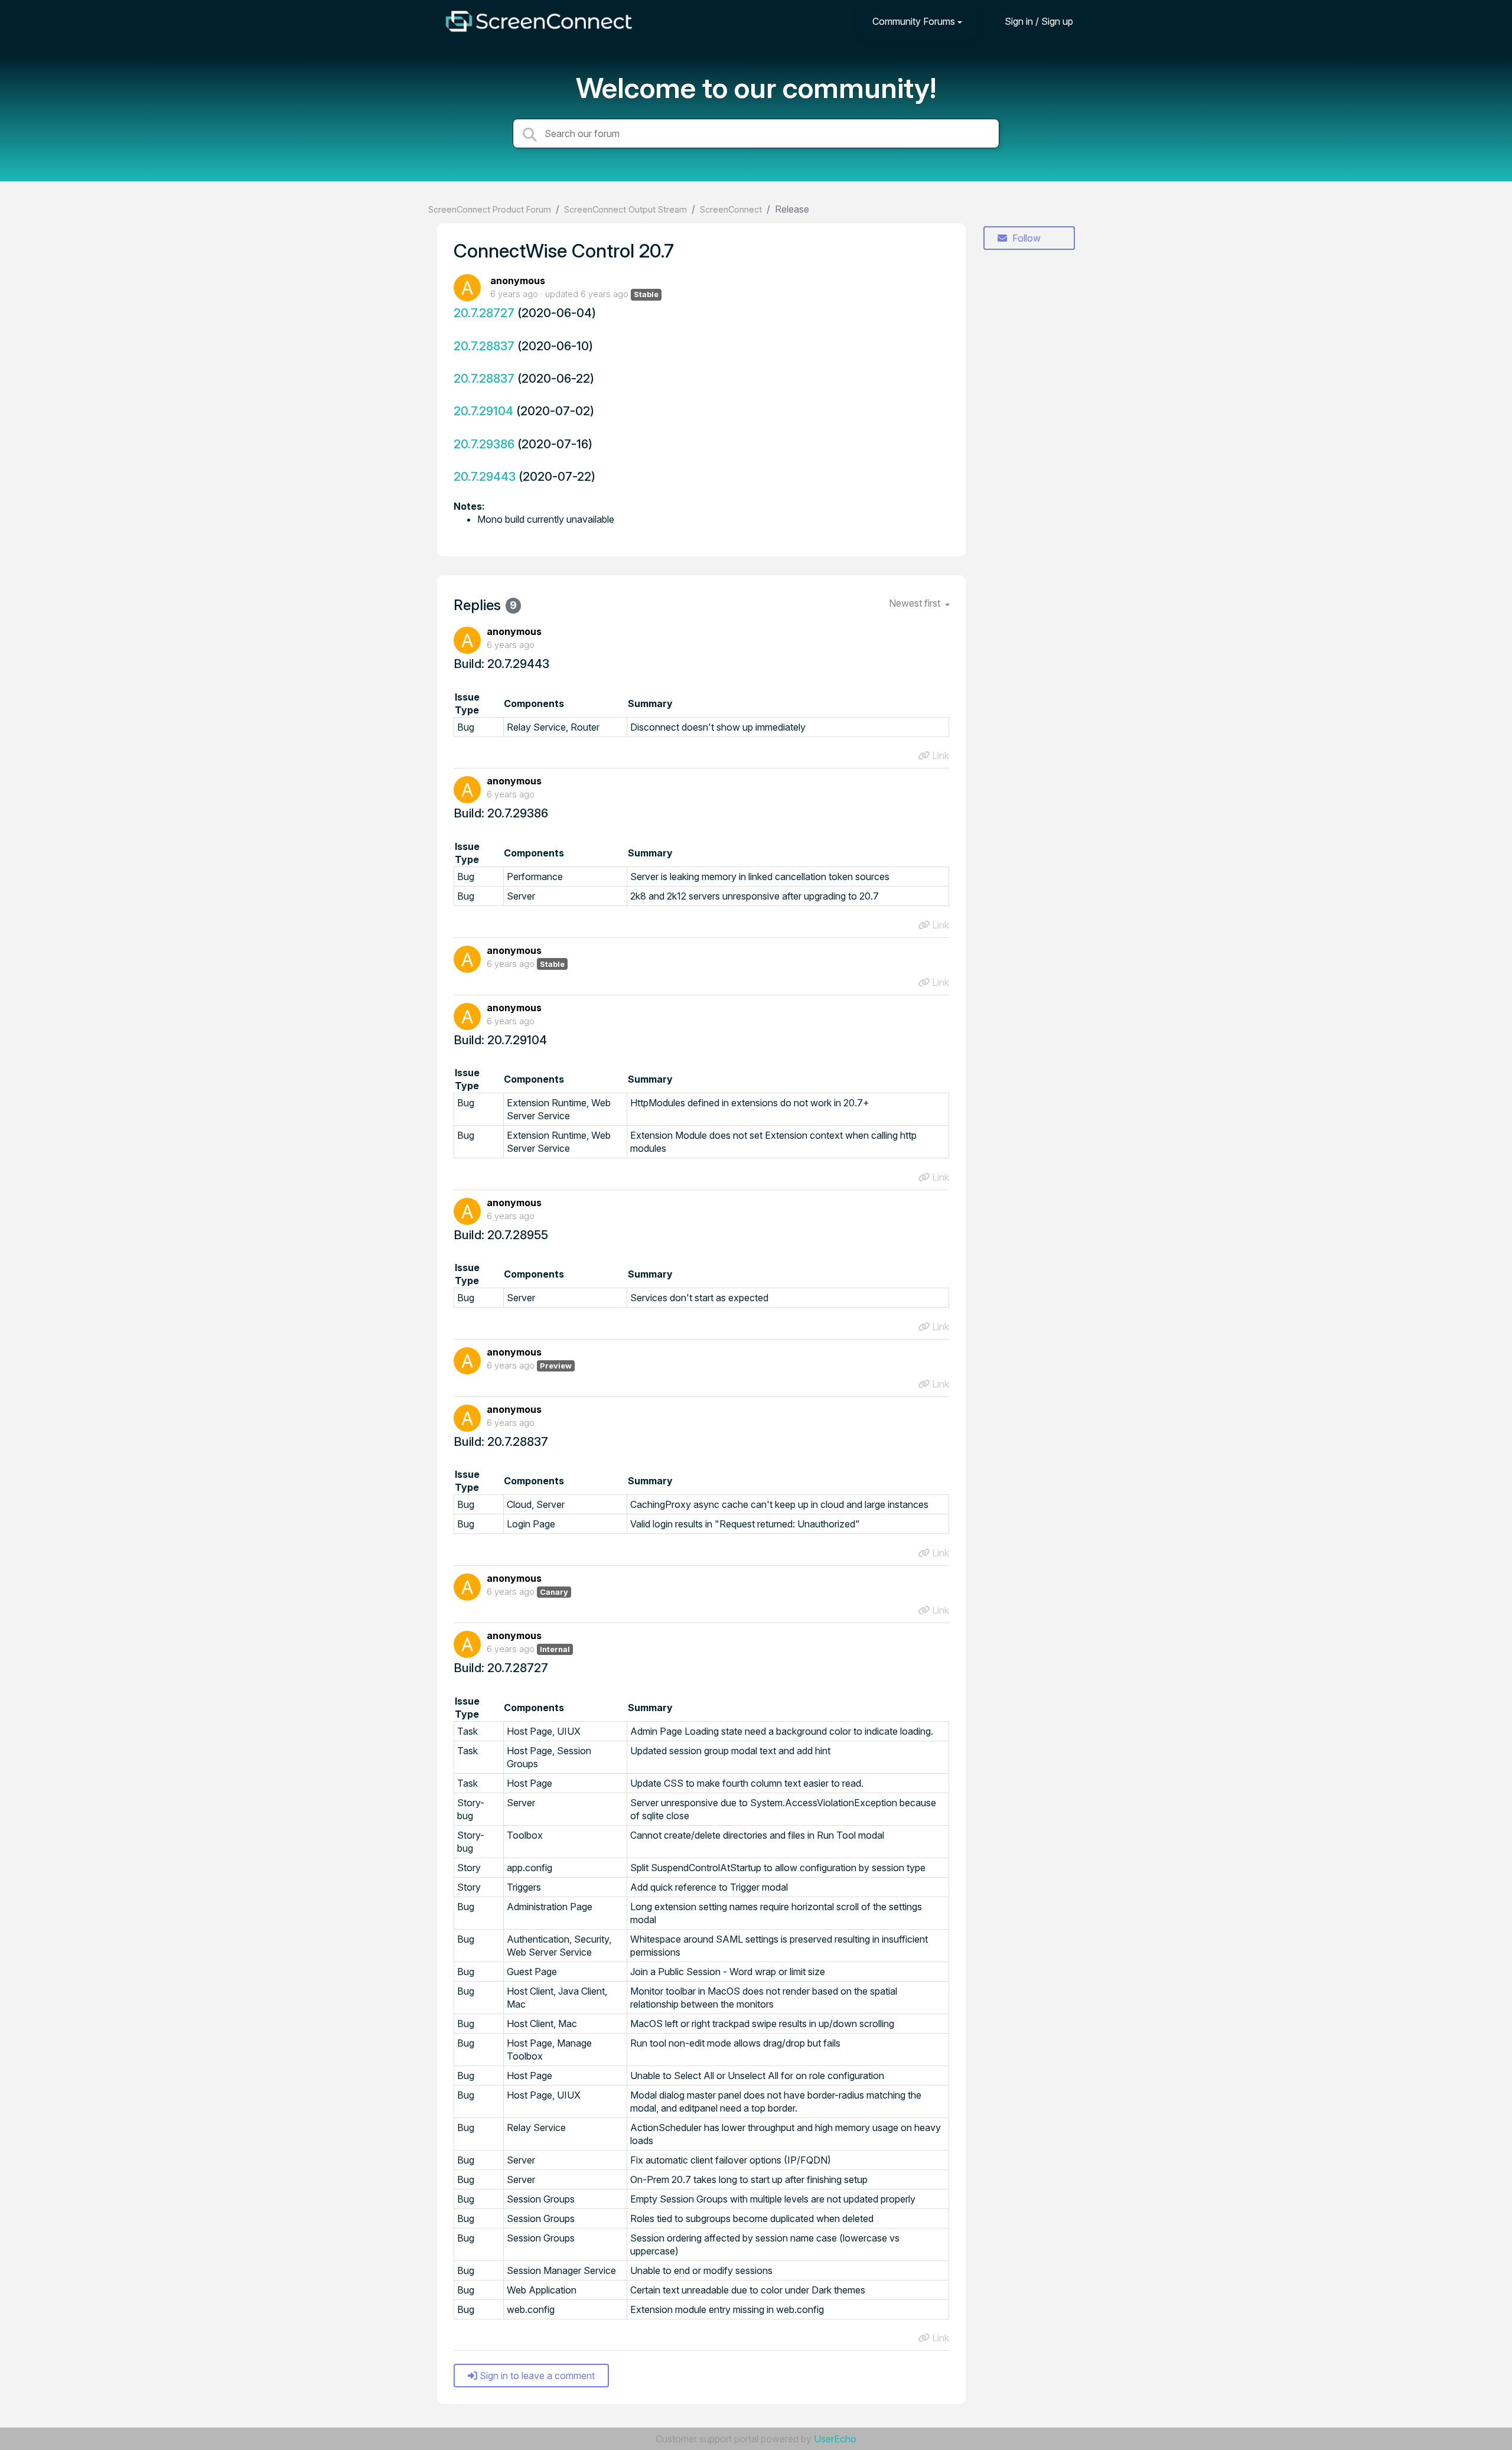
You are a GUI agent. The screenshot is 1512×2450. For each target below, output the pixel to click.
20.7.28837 (484, 346)
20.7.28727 (484, 313)
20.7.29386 (484, 444)
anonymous (518, 281)
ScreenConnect (731, 209)
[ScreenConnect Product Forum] (539, 21)
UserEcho (835, 2439)
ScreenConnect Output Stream (625, 209)
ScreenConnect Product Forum (490, 209)
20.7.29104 (483, 411)
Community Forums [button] (914, 21)
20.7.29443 (485, 476)
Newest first (916, 603)
